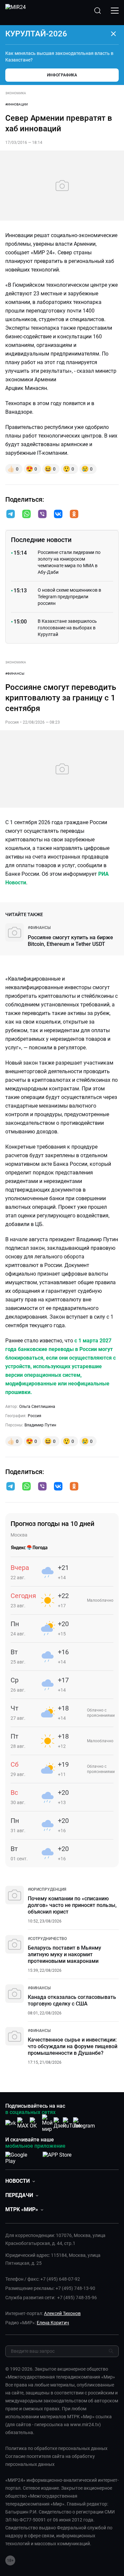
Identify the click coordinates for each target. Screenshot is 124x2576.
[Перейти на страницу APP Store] (57, 2157)
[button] (11, 514)
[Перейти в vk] (58, 515)
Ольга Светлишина (37, 1407)
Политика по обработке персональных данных (56, 2448)
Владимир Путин (40, 1425)
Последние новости (41, 540)
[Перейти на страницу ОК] (35, 2123)
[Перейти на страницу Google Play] (21, 2157)
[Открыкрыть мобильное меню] (115, 11)
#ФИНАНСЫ (15, 674)
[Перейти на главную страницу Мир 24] (16, 11)
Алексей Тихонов (62, 2313)
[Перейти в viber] (42, 515)
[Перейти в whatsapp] (26, 515)
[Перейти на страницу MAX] (23, 2123)
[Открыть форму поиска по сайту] (98, 11)
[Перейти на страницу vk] (11, 2123)
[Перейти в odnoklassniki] (74, 515)
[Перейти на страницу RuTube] (72, 2123)
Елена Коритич (53, 2323)
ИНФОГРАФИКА (62, 75)
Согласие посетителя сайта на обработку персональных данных (50, 2460)
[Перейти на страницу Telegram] (84, 2123)
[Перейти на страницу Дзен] (60, 2123)
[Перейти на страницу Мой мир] (47, 2123)
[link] (39, 928)
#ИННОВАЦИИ (17, 104)
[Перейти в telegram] (11, 515)
